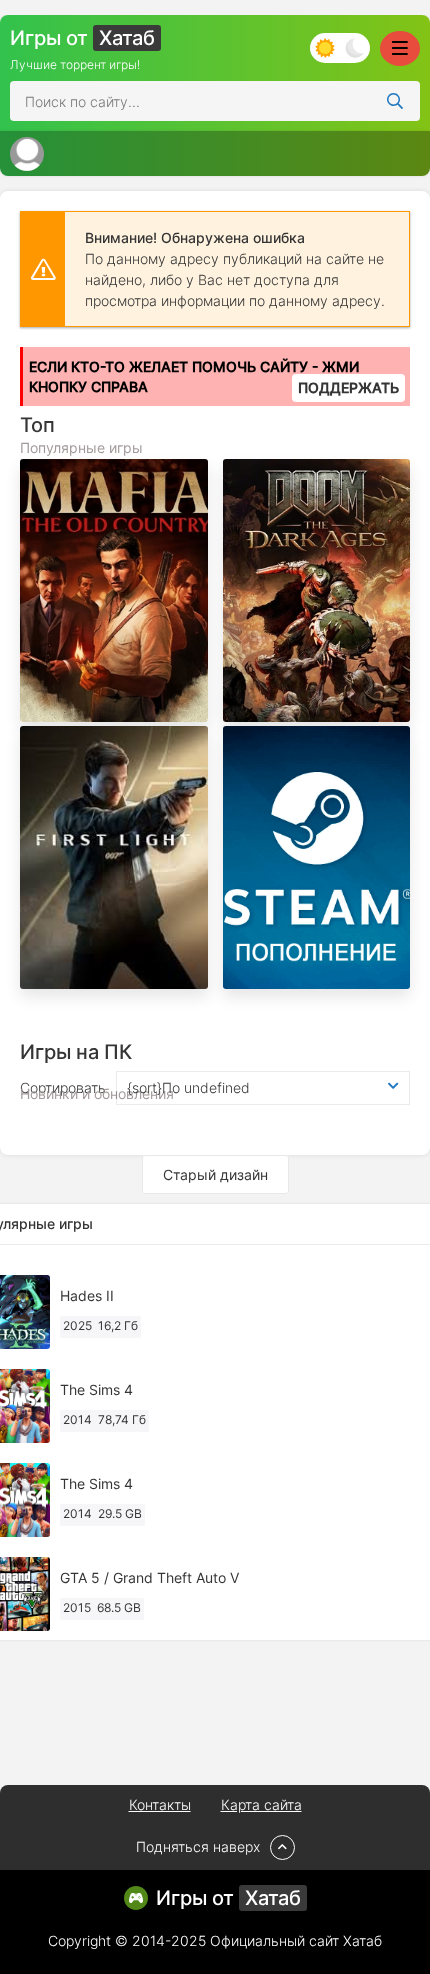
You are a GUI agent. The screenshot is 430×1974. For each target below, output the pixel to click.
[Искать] (395, 101)
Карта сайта (261, 1804)
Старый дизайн (215, 1174)
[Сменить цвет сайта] (340, 48)
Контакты (160, 1804)
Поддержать (348, 387)
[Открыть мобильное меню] (400, 48)
